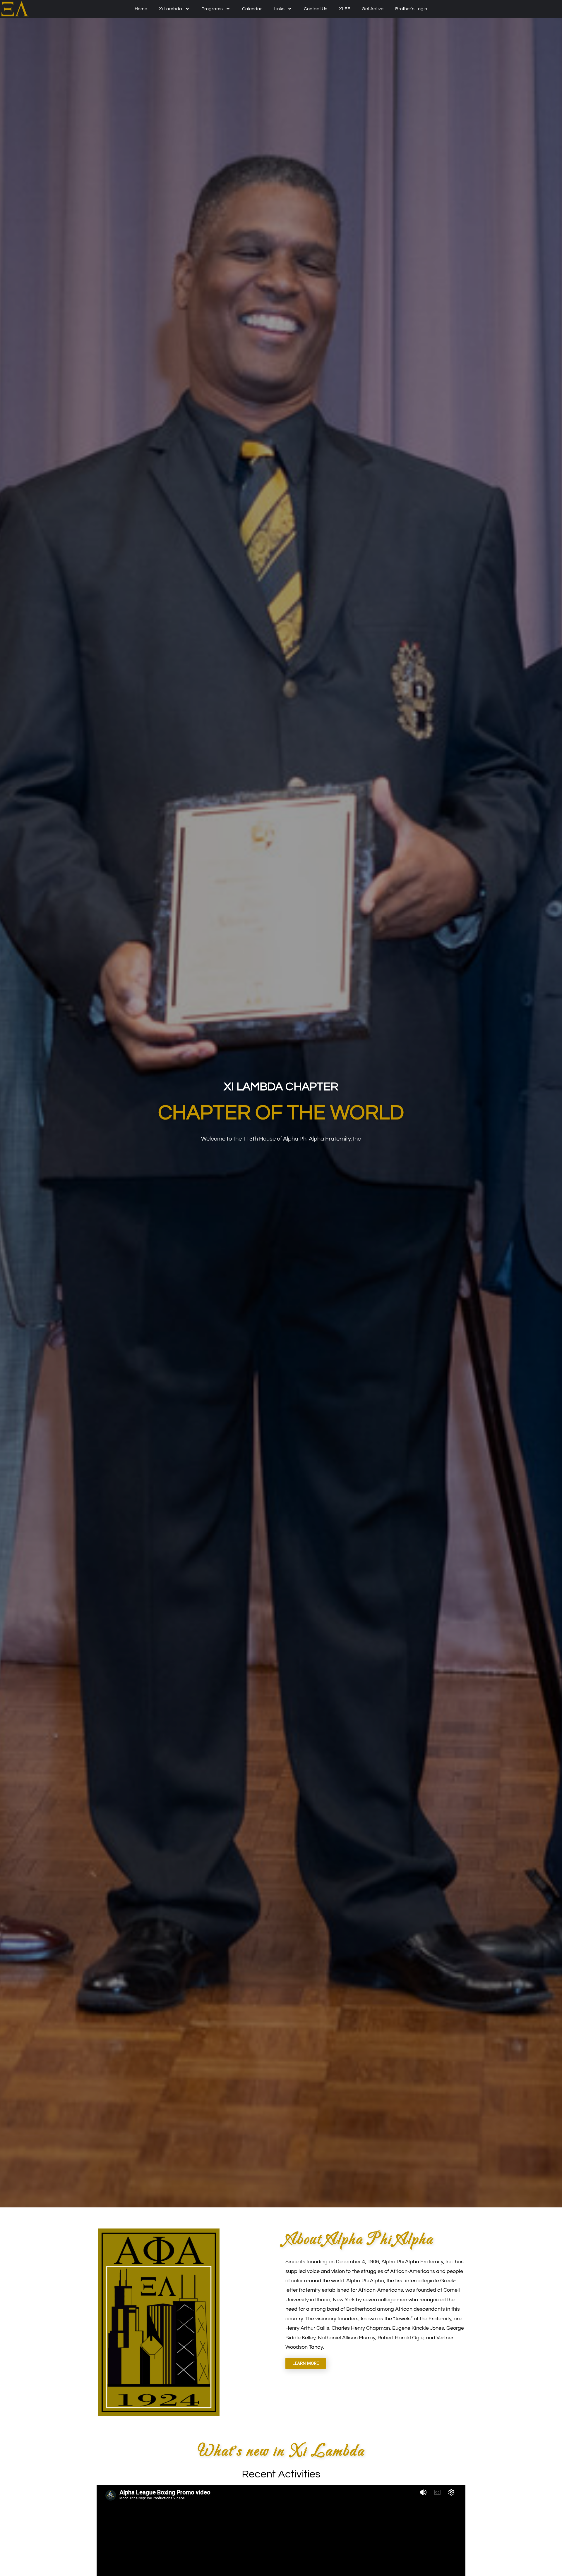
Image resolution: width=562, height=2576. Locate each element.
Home (141, 9)
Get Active (373, 9)
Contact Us (316, 9)
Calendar (252, 9)
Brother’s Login (411, 9)
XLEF (345, 9)
